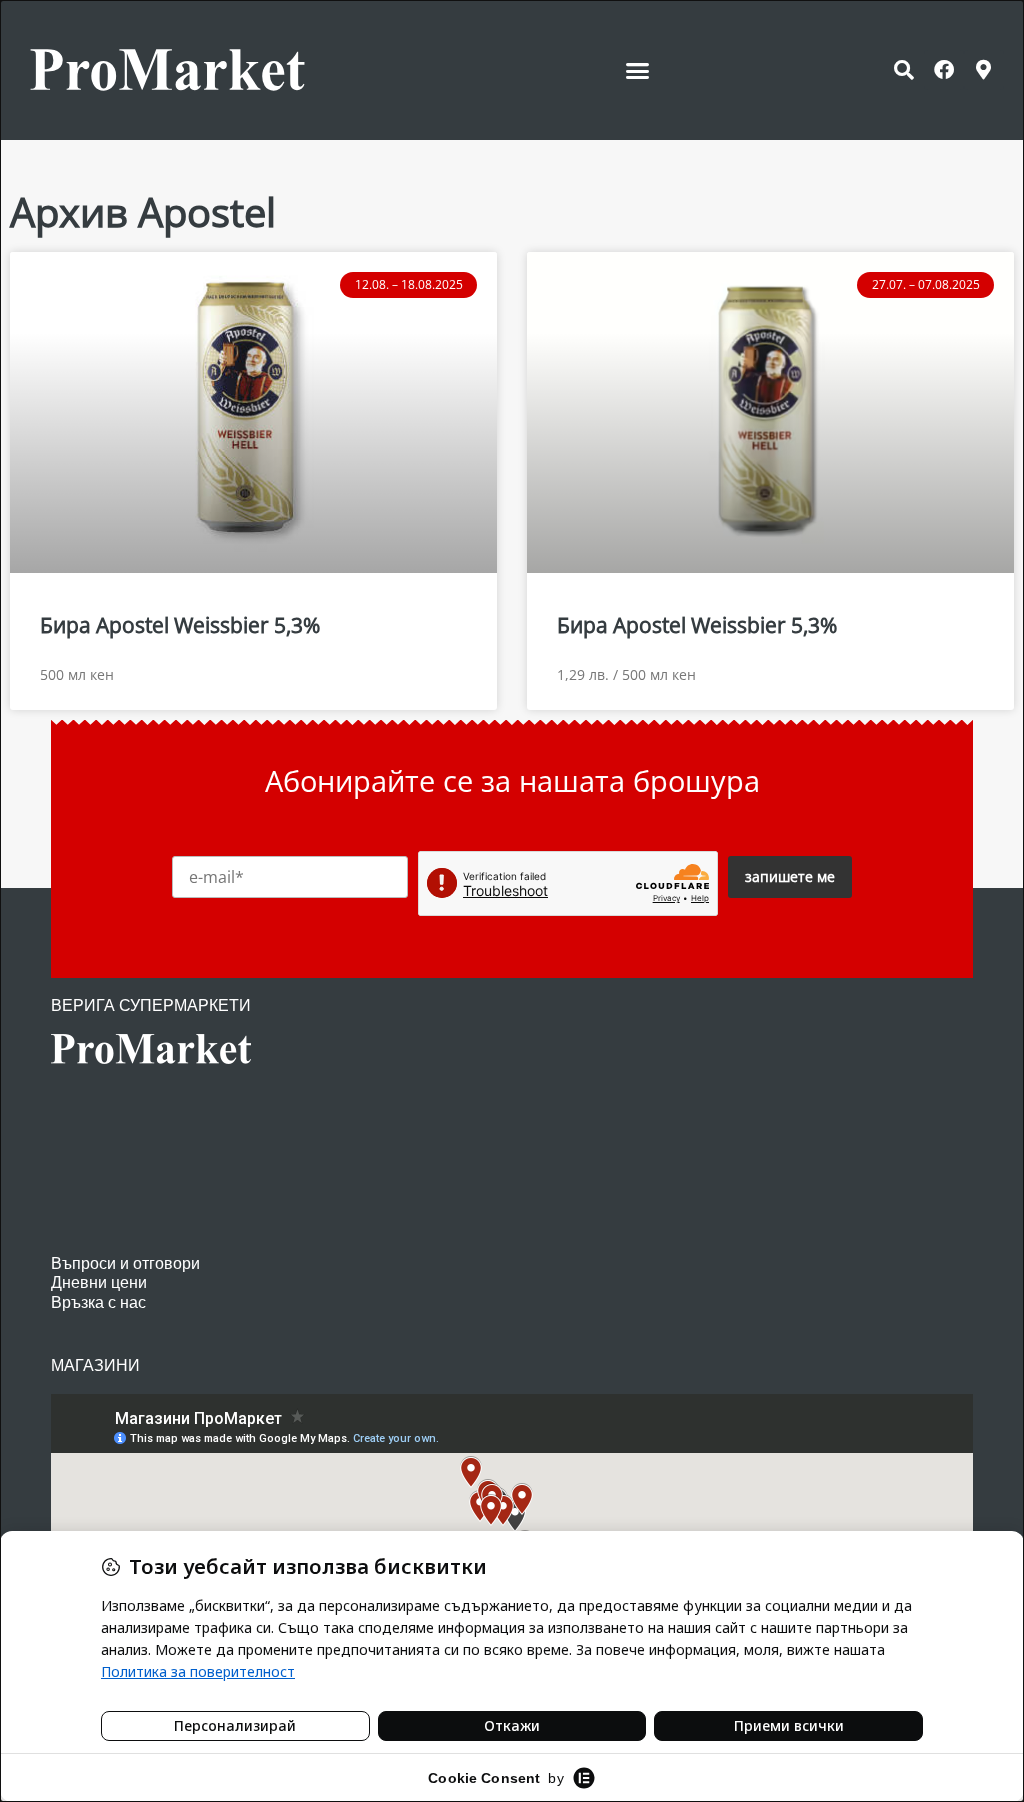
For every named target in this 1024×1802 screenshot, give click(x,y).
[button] (638, 70)
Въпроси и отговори (125, 1263)
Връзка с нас (98, 1302)
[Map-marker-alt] (984, 70)
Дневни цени (99, 1282)
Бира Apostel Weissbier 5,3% (180, 625)
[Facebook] (944, 70)
